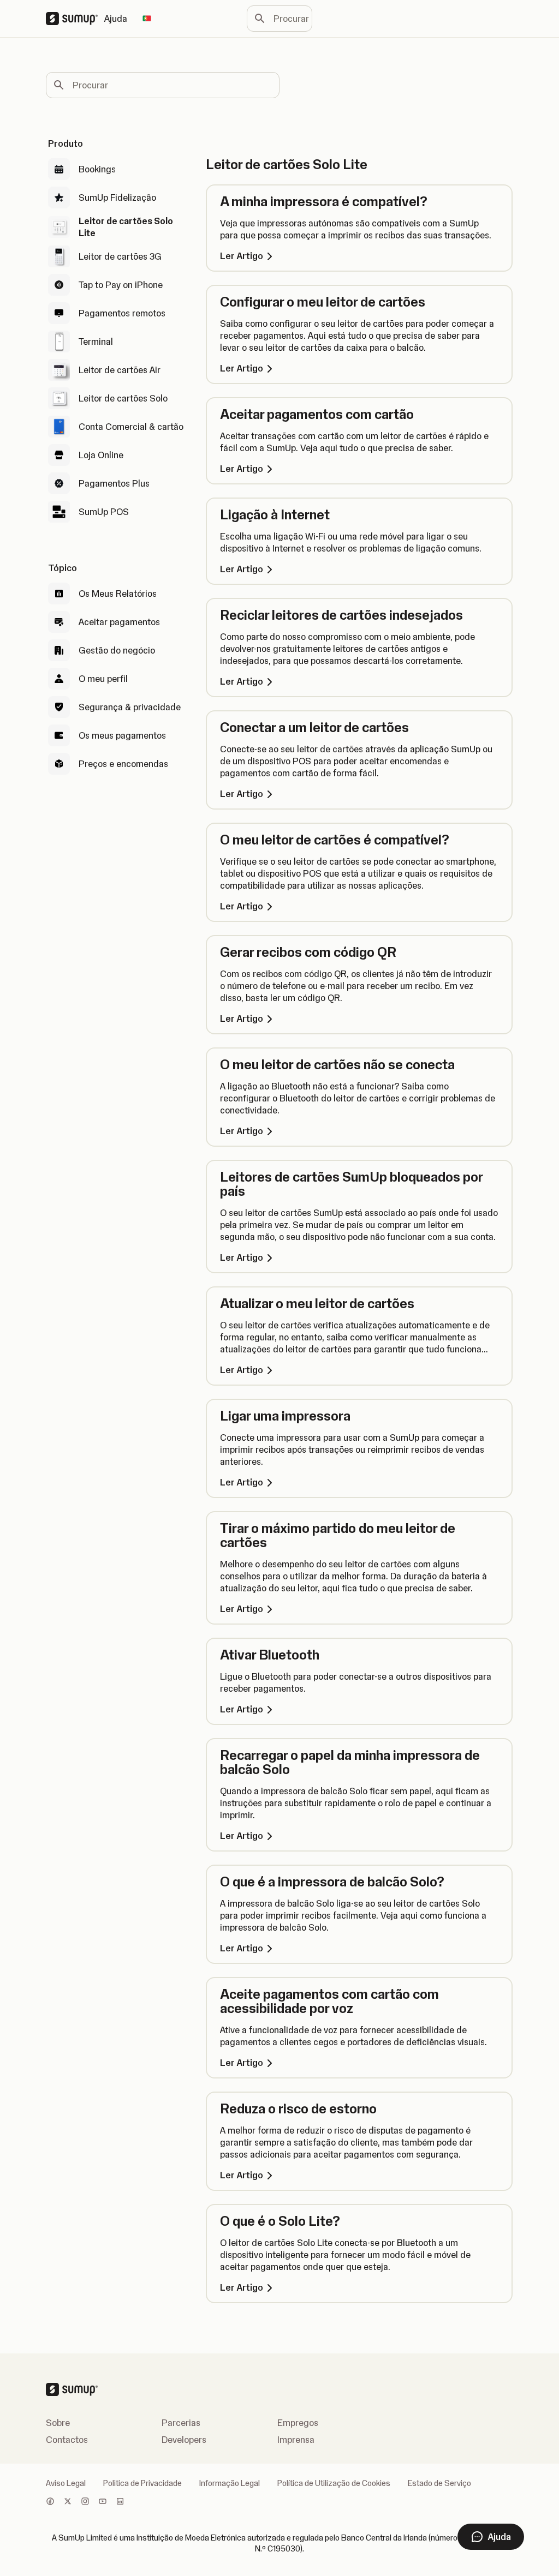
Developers (184, 2440)
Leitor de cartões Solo (123, 398)
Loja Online (101, 455)
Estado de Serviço (439, 2483)
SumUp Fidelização (117, 197)
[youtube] (103, 2502)
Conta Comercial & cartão (131, 427)
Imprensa (296, 2440)
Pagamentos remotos (122, 313)
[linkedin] (120, 2502)
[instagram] (85, 2502)
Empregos (298, 2423)
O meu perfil (103, 679)
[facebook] (50, 2502)
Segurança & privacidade (130, 707)
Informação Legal (230, 2483)
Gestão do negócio (117, 650)
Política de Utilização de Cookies (334, 2483)
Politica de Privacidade (142, 2483)
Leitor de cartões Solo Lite (126, 227)
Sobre (58, 2423)
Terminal (96, 342)
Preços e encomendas (123, 764)
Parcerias (181, 2423)
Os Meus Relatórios (118, 594)
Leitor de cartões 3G (120, 256)
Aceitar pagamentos (119, 622)
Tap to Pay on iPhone (121, 285)
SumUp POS (104, 512)
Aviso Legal (66, 2483)
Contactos (67, 2440)
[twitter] (68, 2502)
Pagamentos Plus (114, 483)
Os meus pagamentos (122, 735)
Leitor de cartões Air (120, 370)
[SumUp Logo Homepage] (75, 19)
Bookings (97, 169)
